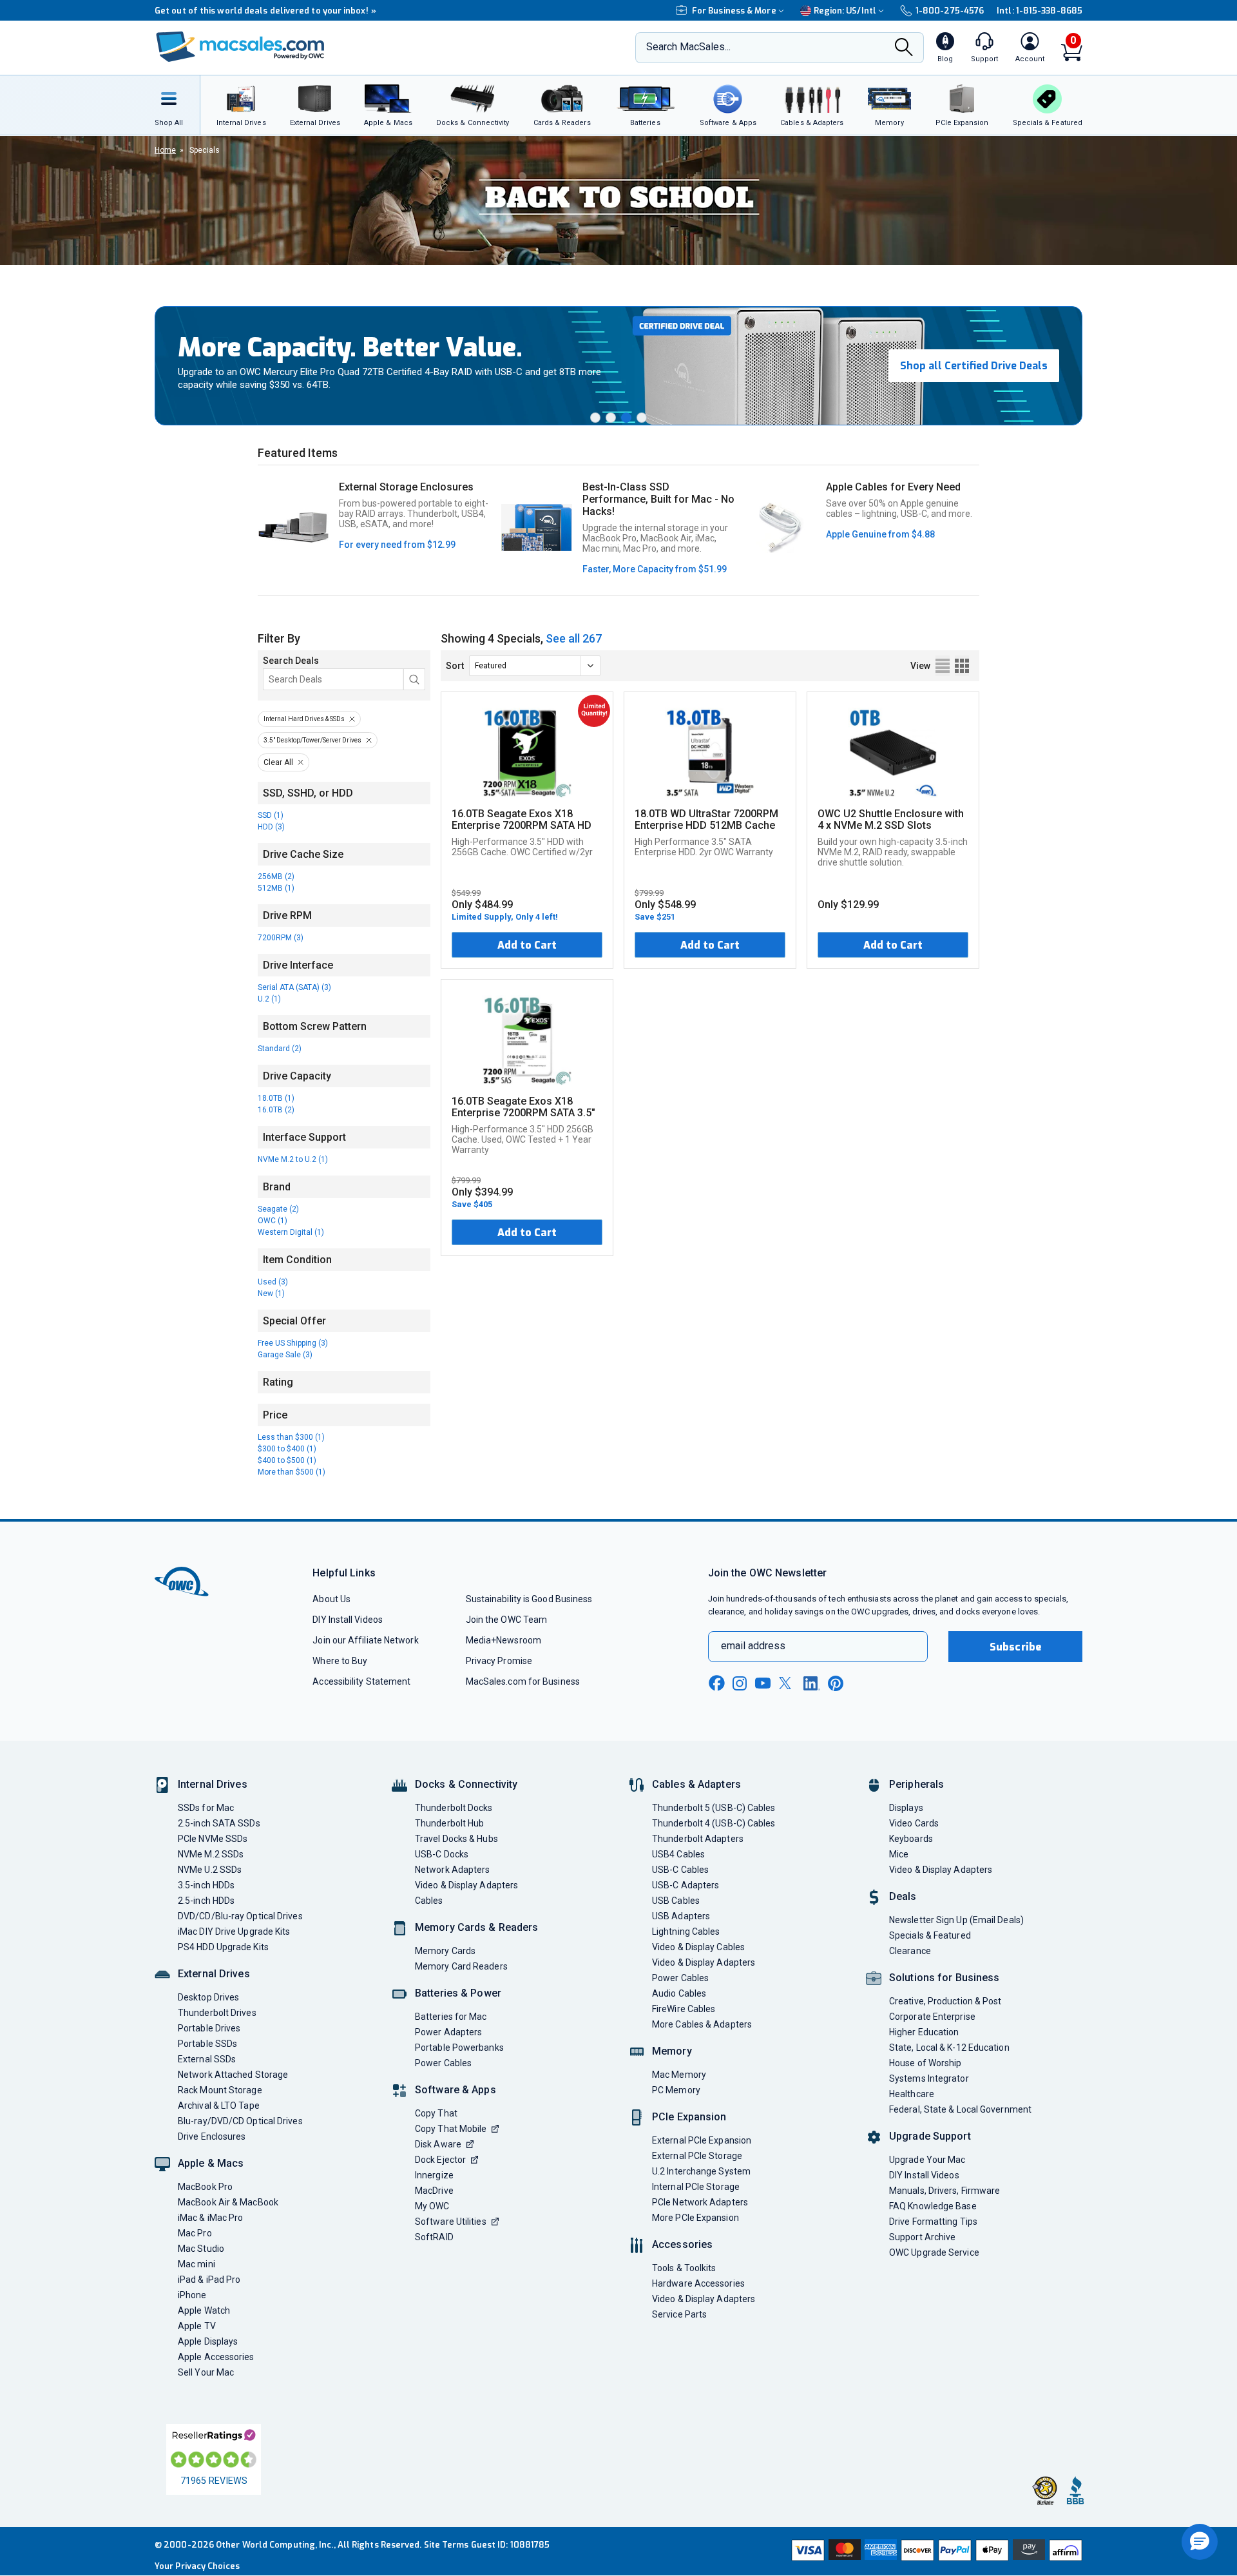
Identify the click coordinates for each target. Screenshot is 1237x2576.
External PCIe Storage (697, 2156)
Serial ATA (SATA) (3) (294, 987)
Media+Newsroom (503, 1640)
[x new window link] (787, 1683)
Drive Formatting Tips (933, 2222)
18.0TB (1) (276, 1098)
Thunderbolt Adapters (698, 1839)
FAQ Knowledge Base (933, 2206)
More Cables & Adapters (702, 2024)
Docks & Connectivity (466, 1784)
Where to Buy (340, 1661)
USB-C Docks (442, 1854)
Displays (906, 1808)
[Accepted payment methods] (935, 2552)
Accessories (682, 2244)
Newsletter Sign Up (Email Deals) (956, 1920)
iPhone (192, 2295)
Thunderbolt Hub (449, 1823)
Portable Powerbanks (459, 2048)
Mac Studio (201, 2249)
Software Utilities (451, 2222)
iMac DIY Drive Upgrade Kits (234, 1932)
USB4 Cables (678, 1854)
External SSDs (207, 2059)
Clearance (910, 1951)
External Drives (214, 1974)
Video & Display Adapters (466, 1885)
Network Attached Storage (233, 2075)
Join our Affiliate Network (365, 1640)
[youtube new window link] (763, 1683)
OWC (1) (273, 1221)
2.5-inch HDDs (206, 1901)
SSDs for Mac (206, 1808)
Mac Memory (679, 2075)
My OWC (432, 2206)
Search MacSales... (688, 47)
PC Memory (676, 2090)
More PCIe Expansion (695, 2218)
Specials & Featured (930, 1935)
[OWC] (240, 48)
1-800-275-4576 (950, 11)
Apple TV (197, 2326)
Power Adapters (448, 2032)
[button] (595, 418)
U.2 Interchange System (701, 2171)
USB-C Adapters (686, 1885)
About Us (331, 1599)
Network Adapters (452, 1870)
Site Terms (446, 2545)
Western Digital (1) (291, 1232)
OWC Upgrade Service (934, 2252)
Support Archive (922, 2237)
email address (753, 1646)
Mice (899, 1854)
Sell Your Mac (206, 2372)
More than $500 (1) (292, 1472)
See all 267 (574, 638)
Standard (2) (280, 1049)
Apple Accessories (216, 2357)
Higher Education (924, 2032)
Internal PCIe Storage (696, 2187)
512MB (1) (276, 888)
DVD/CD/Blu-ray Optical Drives (240, 1916)
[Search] (904, 48)
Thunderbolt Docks (454, 1808)
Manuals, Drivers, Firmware (945, 2191)
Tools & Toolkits (684, 2268)
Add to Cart (527, 945)
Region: (845, 11)
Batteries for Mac (451, 2017)
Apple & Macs (211, 2163)
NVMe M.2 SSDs (211, 1854)
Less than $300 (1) (291, 1437)
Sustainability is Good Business (529, 1599)
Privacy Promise (499, 1661)
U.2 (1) (269, 999)
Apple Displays (208, 2341)
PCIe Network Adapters (700, 2202)
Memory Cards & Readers (476, 1927)
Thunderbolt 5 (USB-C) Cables (714, 1808)
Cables (429, 1901)
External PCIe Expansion (702, 2140)
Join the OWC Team (507, 1620)
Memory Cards (445, 1951)
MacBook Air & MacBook (228, 2202)
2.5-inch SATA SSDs (219, 1823)
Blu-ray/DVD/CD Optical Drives (240, 2121)
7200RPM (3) (281, 938)
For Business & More (734, 11)
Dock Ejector (440, 2160)
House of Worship (925, 2063)
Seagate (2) (278, 1209)
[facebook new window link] (716, 1683)
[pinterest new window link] (836, 1683)
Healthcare (912, 2094)
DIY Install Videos (348, 1620)
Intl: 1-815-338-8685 (1040, 11)
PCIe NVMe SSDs (213, 1839)
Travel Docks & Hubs (456, 1839)
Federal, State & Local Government (960, 2109)
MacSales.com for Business (523, 1681)
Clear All (278, 762)
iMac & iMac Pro (210, 2218)
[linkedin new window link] (812, 1683)
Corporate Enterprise (932, 2017)
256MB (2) (276, 876)
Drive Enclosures (212, 2136)
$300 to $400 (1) (287, 1449)
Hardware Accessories (698, 2283)
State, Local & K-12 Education (949, 2048)
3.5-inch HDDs (206, 1885)
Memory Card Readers (461, 1966)
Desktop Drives (208, 1997)
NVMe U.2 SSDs (210, 1870)
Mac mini (197, 2264)
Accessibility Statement (361, 1681)
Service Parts (679, 2314)
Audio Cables (679, 1993)
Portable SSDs (207, 2044)
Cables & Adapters (696, 1784)
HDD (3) (271, 827)
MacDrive (434, 2191)
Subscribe (1015, 1647)
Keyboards (911, 1839)
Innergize (434, 2175)
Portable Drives (209, 2028)
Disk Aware (438, 2144)
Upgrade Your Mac (927, 2160)
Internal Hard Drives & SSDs (304, 719)
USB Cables (676, 1901)
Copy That (436, 2113)
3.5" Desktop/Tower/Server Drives (312, 740)
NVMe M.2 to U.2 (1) (293, 1159)
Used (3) (273, 1282)
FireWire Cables (684, 2009)
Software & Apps (455, 2090)
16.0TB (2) (276, 1110)
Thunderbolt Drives (217, 2013)
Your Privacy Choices (197, 2566)
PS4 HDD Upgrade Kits (223, 1947)
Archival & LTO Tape (219, 2106)
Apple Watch (204, 2310)
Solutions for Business (944, 1978)
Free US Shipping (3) (293, 1343)
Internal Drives (213, 1784)
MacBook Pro (205, 2187)
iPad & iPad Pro (209, 2280)
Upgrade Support (930, 2136)
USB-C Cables (680, 1870)
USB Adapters (681, 1916)
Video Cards (914, 1823)
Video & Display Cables (698, 1947)
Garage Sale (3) (285, 1355)
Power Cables (443, 2063)
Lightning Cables (686, 1932)
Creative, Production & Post (945, 2001)
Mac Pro (195, 2233)
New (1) (271, 1293)
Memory (672, 2051)
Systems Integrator (929, 2078)
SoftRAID (434, 2237)
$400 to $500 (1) (287, 1460)
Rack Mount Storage (220, 2090)
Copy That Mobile (451, 2129)
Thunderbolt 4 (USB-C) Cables (714, 1823)
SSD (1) (271, 815)
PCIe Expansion (689, 2117)
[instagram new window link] (740, 1683)
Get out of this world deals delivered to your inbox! (265, 11)
